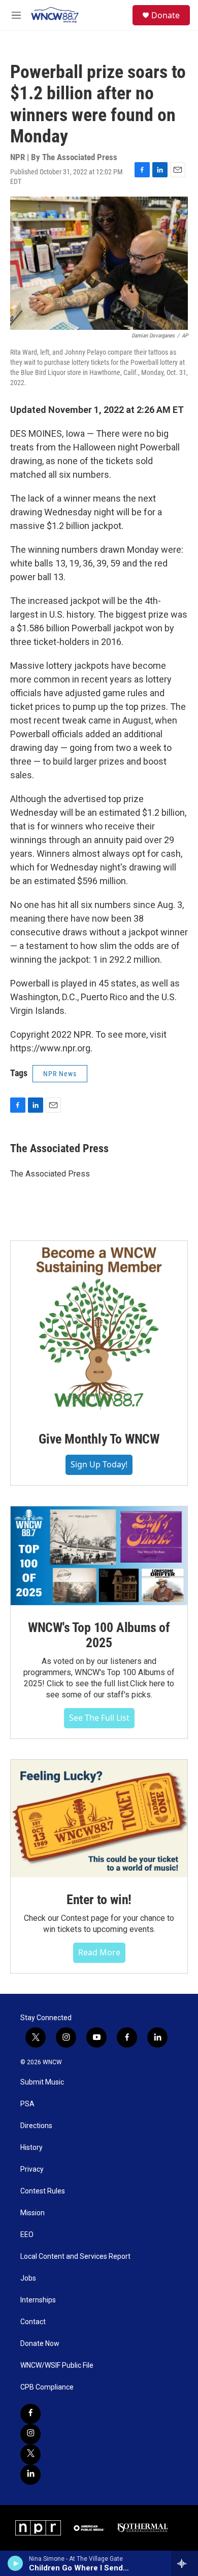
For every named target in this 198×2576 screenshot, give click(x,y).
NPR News (60, 1074)
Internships (38, 2300)
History (31, 2148)
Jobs (28, 2278)
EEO (27, 2235)
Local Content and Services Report (75, 2257)
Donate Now (40, 2344)
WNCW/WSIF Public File (57, 2365)
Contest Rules (43, 2191)
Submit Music (42, 2082)
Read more (99, 1952)
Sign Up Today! (99, 1464)
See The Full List (99, 1718)
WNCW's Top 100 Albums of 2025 (99, 1635)
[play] (15, 2563)
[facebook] (30, 2414)
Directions (36, 2126)
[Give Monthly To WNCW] (99, 1329)
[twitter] (30, 2454)
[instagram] (30, 2434)
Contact (33, 2322)
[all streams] (185, 2563)
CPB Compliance (47, 2387)
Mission (32, 2213)
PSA (27, 2104)
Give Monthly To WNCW (99, 1439)
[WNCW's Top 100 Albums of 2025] (99, 1556)
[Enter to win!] (99, 1819)
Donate (166, 15)
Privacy (32, 2169)
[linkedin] (30, 2475)
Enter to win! (99, 1900)
